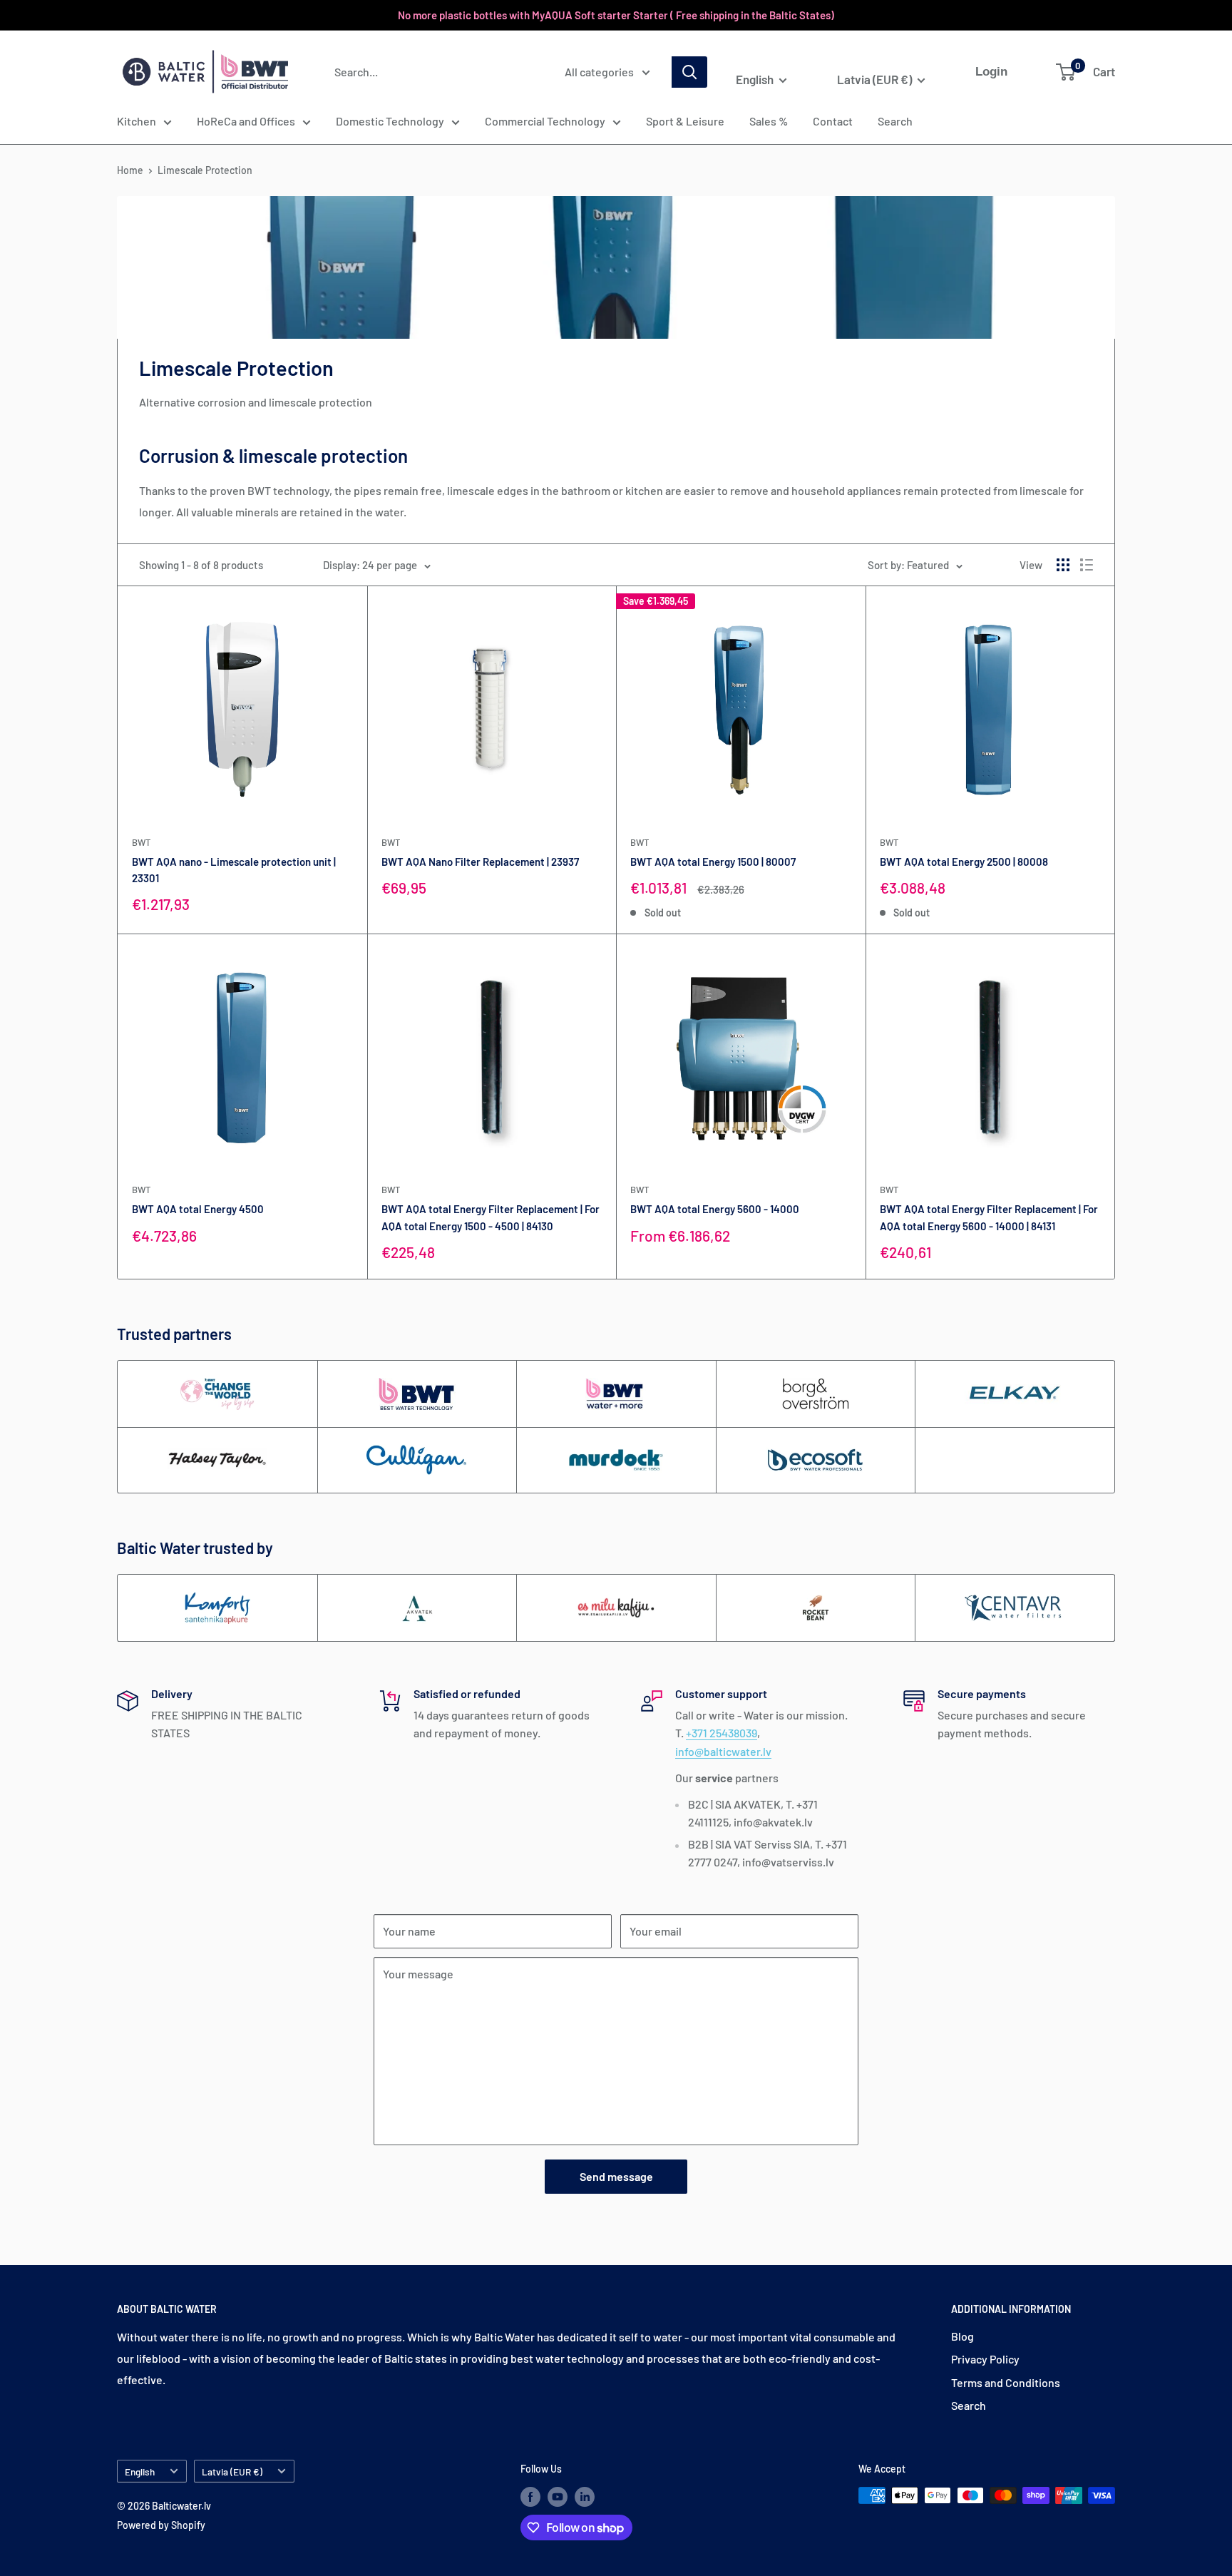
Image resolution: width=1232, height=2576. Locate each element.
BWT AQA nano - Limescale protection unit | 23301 (234, 870)
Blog (962, 2336)
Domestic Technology (390, 121)
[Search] (689, 72)
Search (895, 121)
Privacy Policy (985, 2359)
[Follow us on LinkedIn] (585, 2497)
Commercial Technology (545, 121)
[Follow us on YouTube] (558, 2497)
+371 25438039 (722, 1733)
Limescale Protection (205, 170)
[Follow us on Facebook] (530, 2497)
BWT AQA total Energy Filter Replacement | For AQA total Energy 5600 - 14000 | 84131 (989, 1217)
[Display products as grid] (1063, 565)
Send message (616, 2176)
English (140, 2472)
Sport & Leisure (685, 121)
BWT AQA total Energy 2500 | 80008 (964, 862)
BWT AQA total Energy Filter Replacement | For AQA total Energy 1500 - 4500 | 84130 (491, 1217)
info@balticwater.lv (723, 1751)
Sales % (769, 121)
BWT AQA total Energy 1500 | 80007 (713, 862)
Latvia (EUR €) (232, 2472)
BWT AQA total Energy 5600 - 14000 (715, 1209)
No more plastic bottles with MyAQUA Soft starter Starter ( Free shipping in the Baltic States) (616, 15)
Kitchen (137, 121)
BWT (141, 842)
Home (130, 170)
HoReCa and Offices (246, 121)
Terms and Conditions (1006, 2382)
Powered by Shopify (161, 2525)
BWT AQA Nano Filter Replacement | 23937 (480, 862)
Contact (833, 121)
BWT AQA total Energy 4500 (198, 1209)
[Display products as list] (1087, 565)
